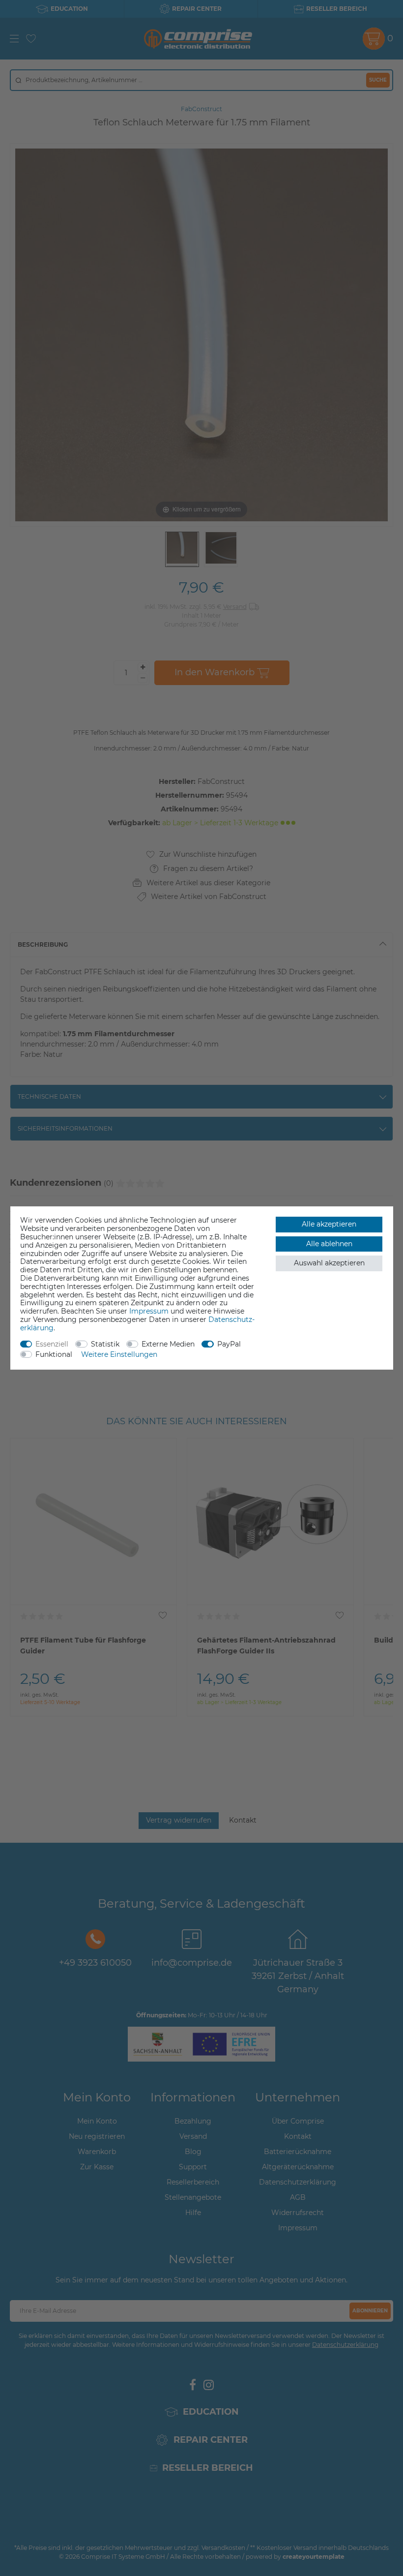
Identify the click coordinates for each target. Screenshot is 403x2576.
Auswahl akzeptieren (329, 1263)
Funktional (54, 1354)
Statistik (105, 1344)
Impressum (149, 1311)
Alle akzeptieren (329, 1224)
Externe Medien (168, 1344)
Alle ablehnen (329, 1244)
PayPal (229, 1344)
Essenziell (52, 1344)
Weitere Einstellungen (119, 1354)
